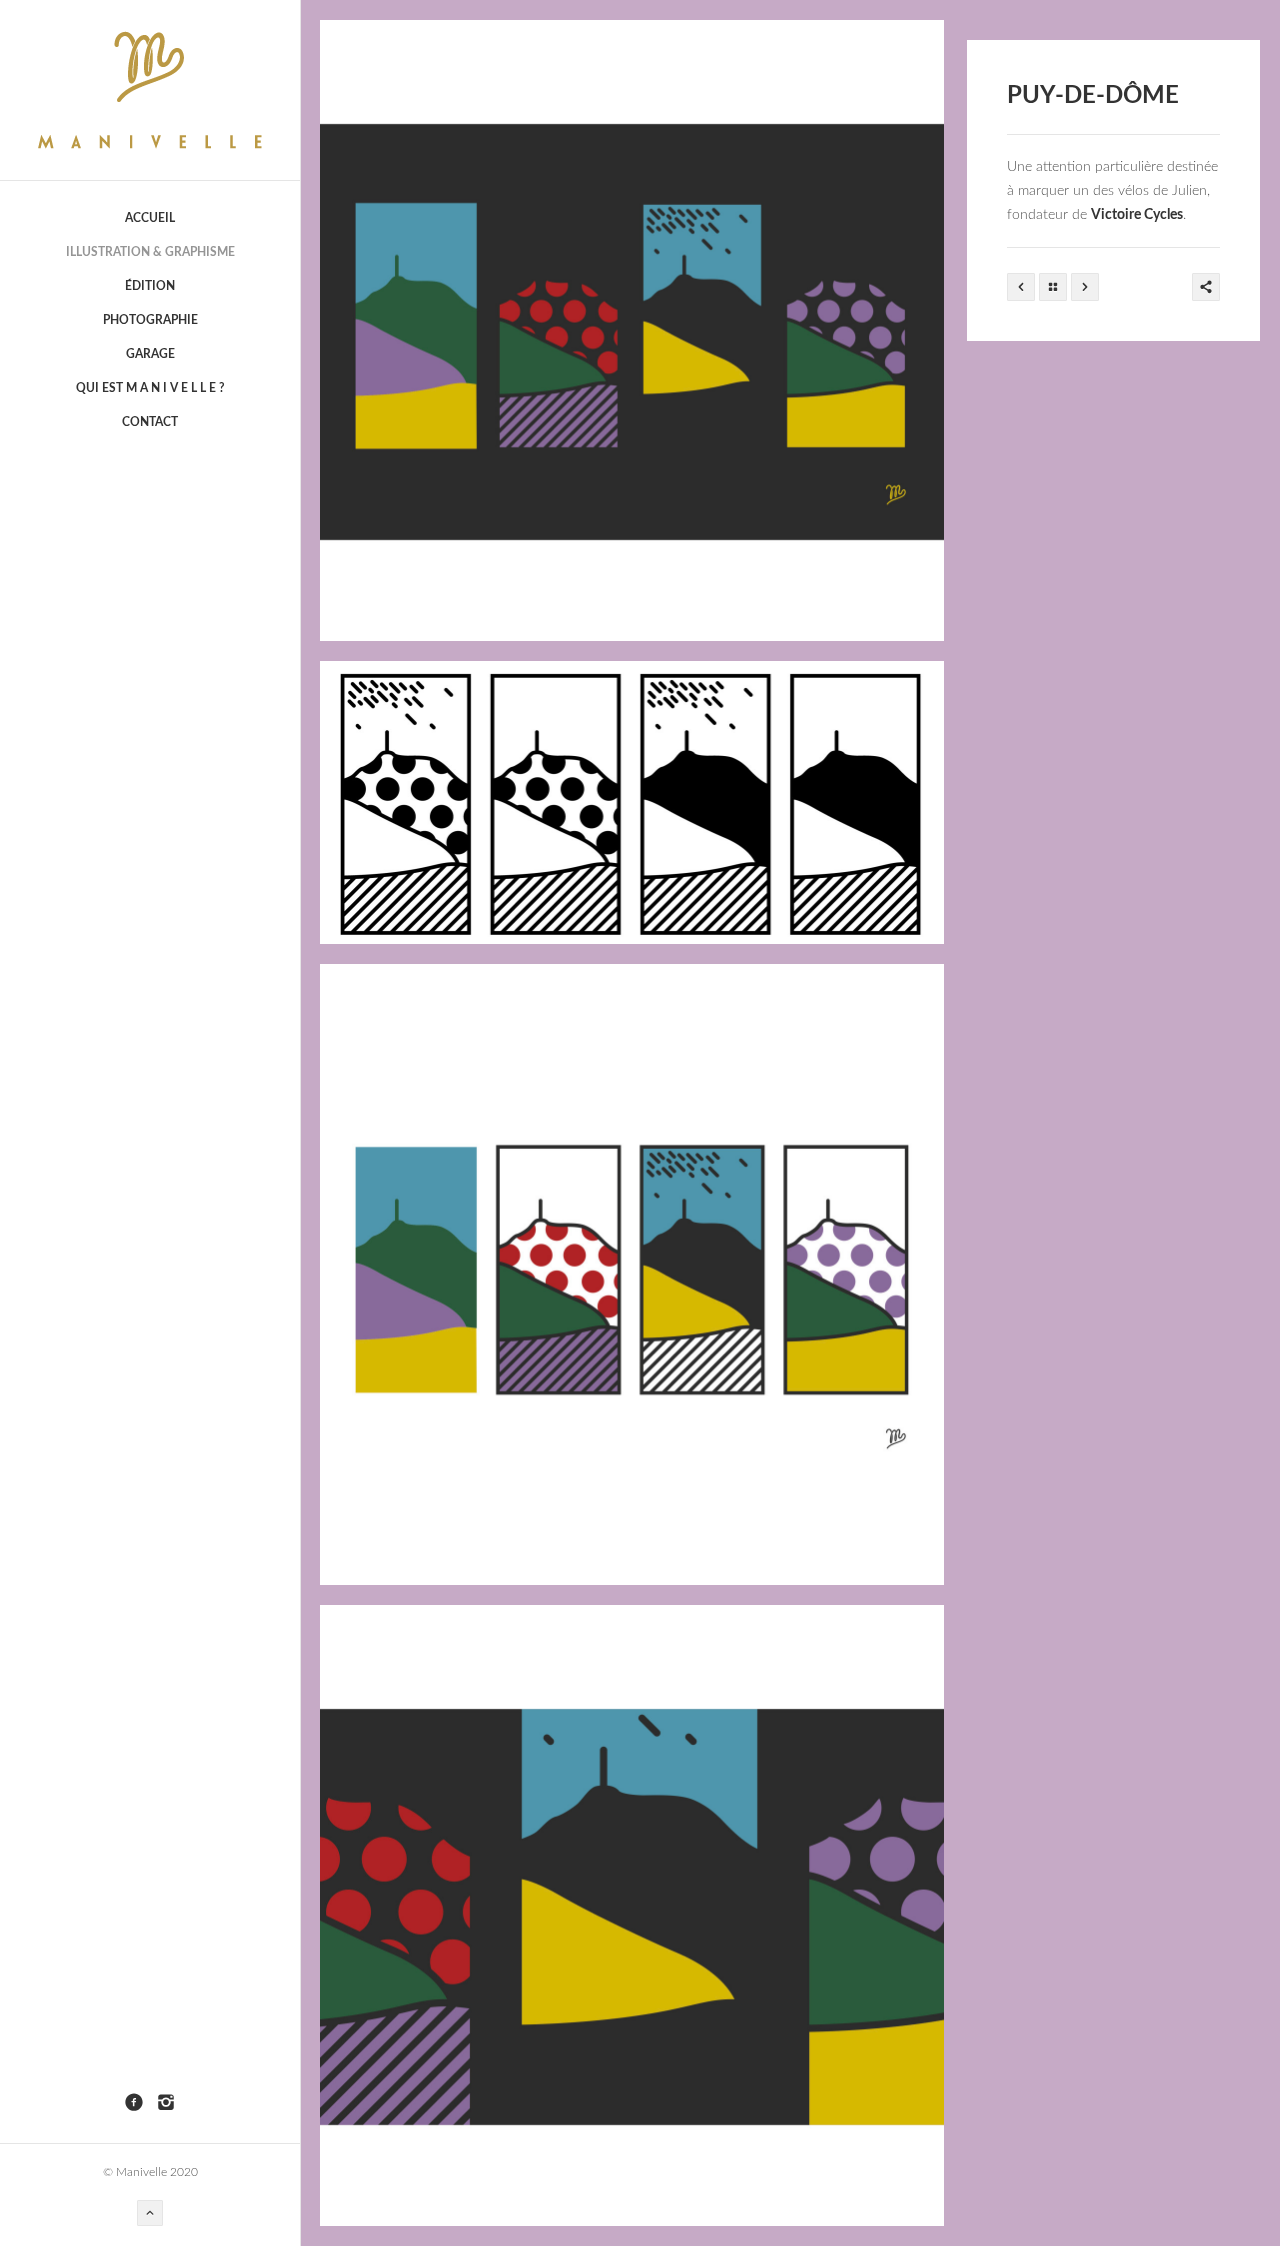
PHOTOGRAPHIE (150, 320)
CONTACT (150, 422)
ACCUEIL (150, 218)
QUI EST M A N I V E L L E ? (150, 388)
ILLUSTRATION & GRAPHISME (150, 252)
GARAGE (150, 354)
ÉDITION (150, 286)
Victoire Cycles (1137, 215)
